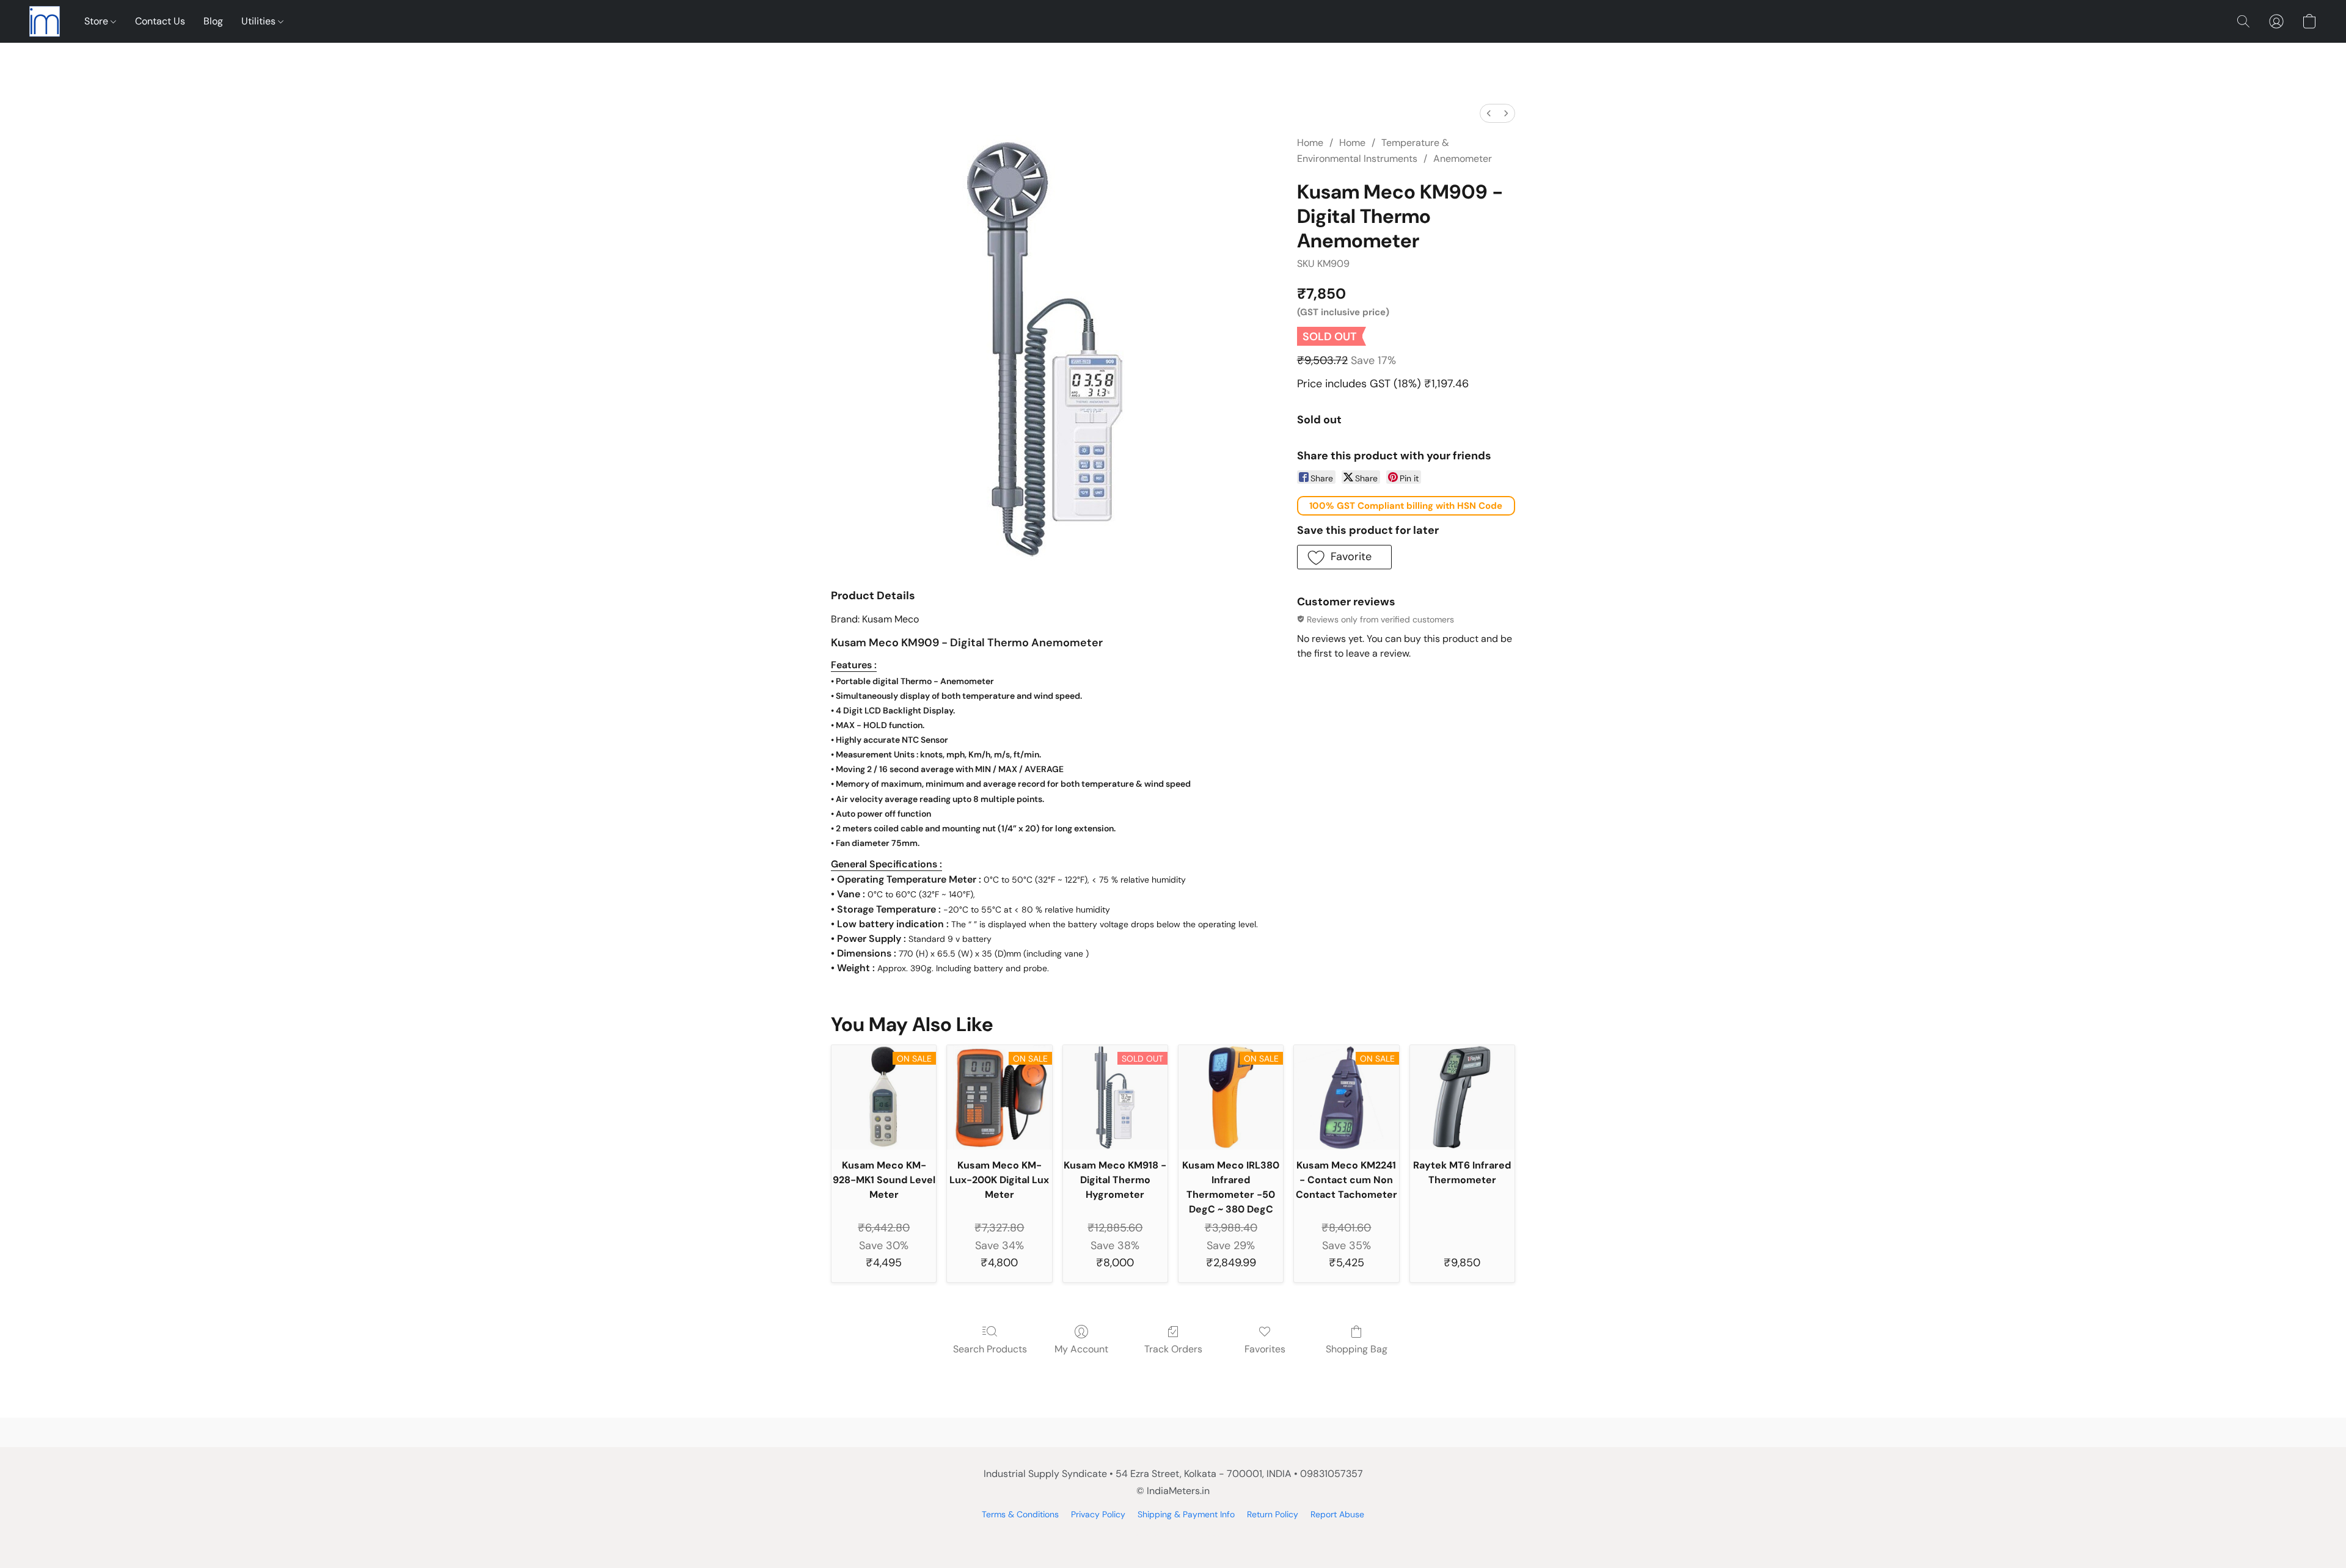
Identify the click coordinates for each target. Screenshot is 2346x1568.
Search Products (990, 1349)
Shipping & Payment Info (1186, 1514)
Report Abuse (1337, 1514)
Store (97, 21)
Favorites (1265, 1349)
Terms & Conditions (1020, 1514)
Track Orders (1173, 1349)
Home (1310, 143)
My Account (1081, 1349)
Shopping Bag (1357, 1349)
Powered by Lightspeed (1173, 1535)
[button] (45, 21)
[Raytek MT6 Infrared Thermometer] (1462, 1097)
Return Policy (1273, 1514)
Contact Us (160, 21)
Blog (213, 21)
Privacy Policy (1098, 1514)
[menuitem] (1489, 113)
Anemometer (1463, 159)
